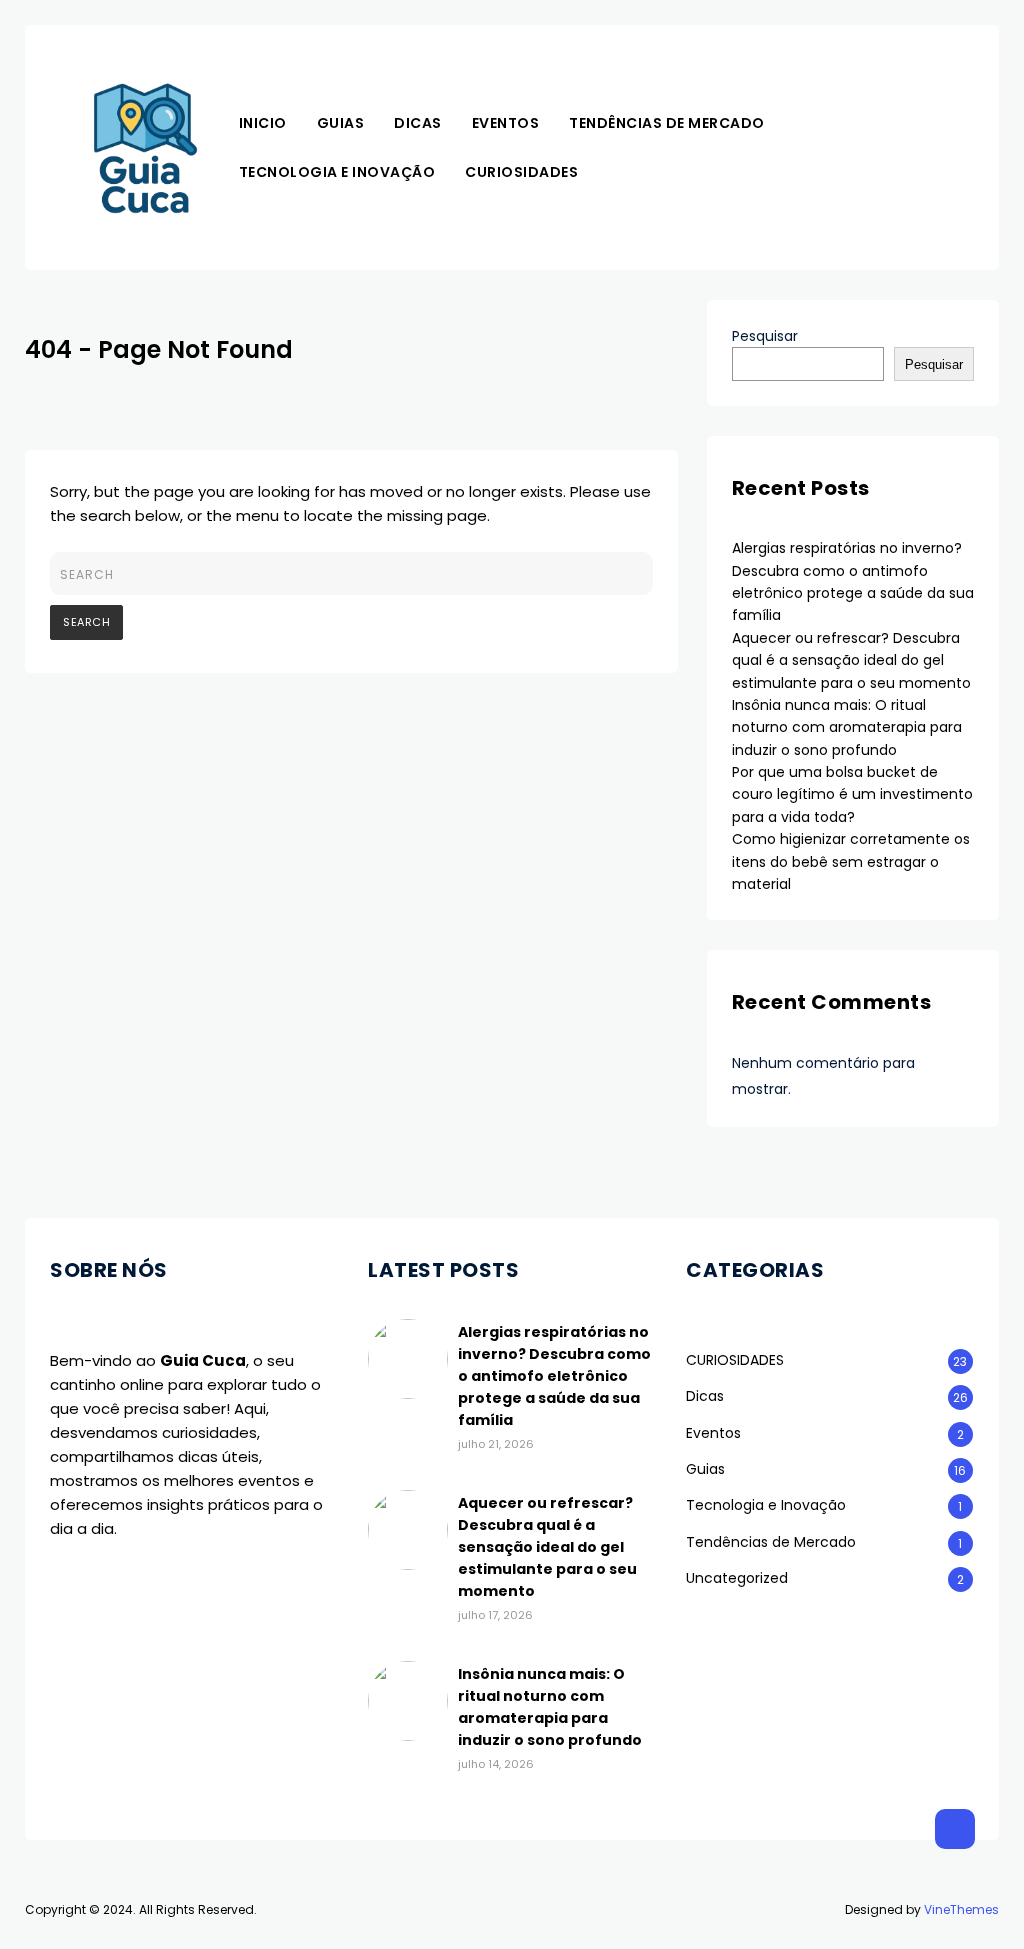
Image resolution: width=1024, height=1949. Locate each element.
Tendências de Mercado (667, 123)
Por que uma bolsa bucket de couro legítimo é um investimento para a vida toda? (852, 794)
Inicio (263, 123)
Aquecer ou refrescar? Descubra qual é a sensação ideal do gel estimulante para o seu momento (851, 660)
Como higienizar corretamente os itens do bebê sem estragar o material (851, 861)
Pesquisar (765, 336)
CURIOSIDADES (521, 172)
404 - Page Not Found (159, 349)
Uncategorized (737, 1578)
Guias (341, 123)
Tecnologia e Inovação (337, 172)
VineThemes (961, 1909)
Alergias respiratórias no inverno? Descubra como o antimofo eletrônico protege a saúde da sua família (554, 1376)
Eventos (506, 123)
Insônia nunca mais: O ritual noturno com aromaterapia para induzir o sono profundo (847, 727)
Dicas (418, 123)
